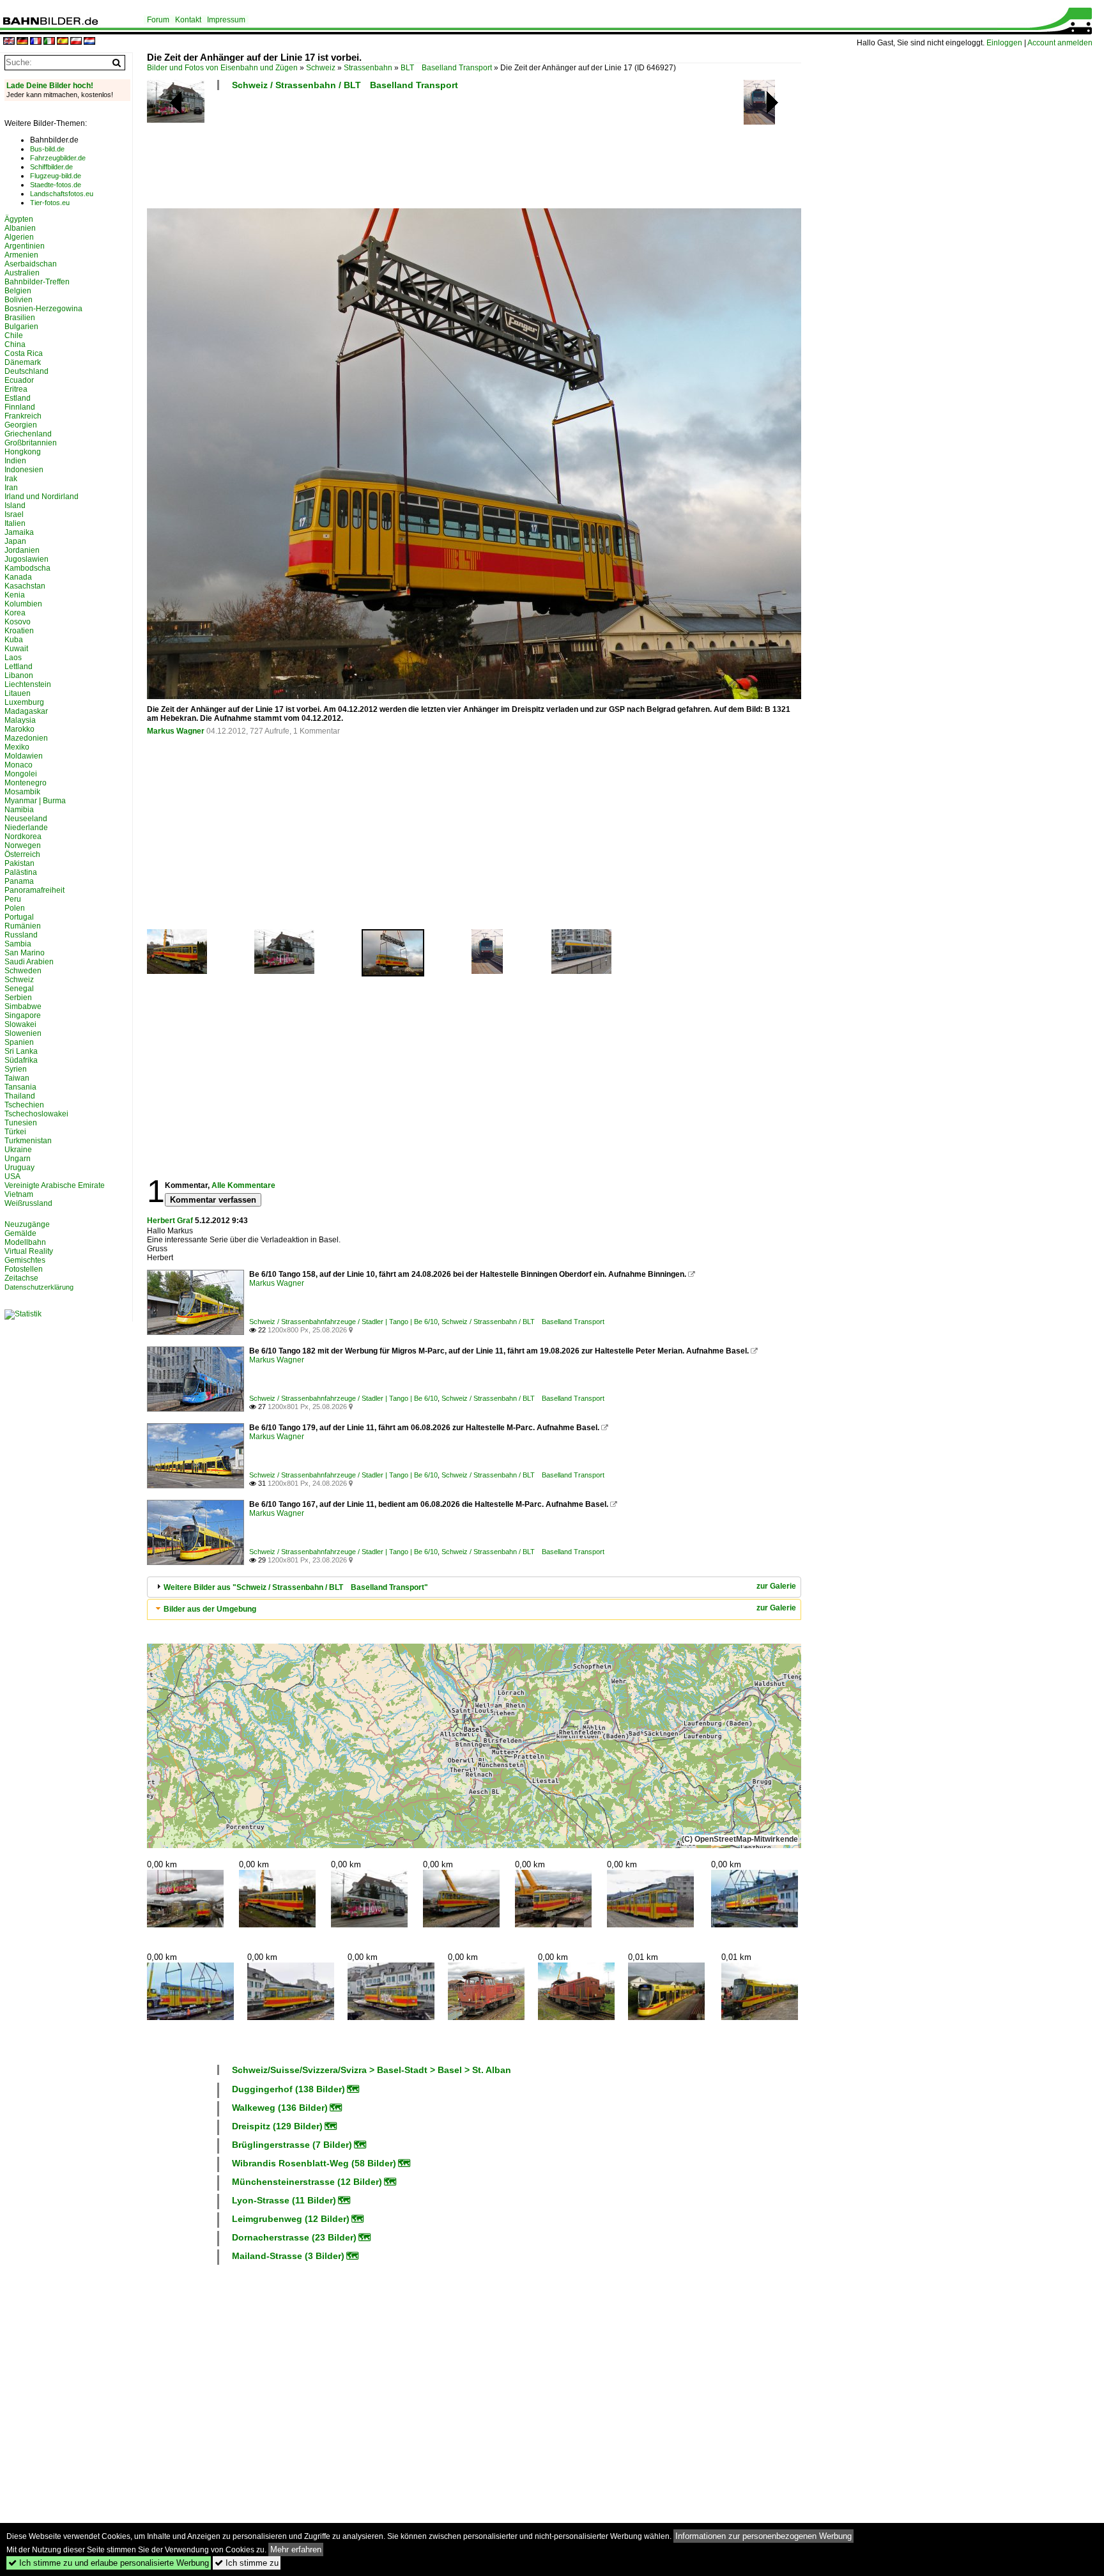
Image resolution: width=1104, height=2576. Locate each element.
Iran (11, 488)
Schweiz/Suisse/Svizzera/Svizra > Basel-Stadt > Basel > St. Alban (372, 2070)
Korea (15, 613)
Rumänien (23, 926)
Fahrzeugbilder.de (58, 158)
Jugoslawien (27, 559)
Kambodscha (27, 568)
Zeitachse (21, 1278)
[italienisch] (49, 42)
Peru (13, 899)
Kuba (14, 640)
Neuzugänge (27, 1224)
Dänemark (23, 362)
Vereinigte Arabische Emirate (55, 1185)
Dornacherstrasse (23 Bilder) (294, 2237)
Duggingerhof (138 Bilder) (288, 2089)
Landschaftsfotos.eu (62, 194)
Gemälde (20, 1233)
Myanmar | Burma (35, 801)
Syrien (16, 1069)
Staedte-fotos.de (56, 185)
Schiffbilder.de (51, 167)
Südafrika (21, 1060)
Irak (11, 479)
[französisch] (36, 42)
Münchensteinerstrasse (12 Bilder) (307, 2182)
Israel (14, 514)
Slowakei (20, 1024)
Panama (19, 881)
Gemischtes (25, 1260)
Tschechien (24, 1105)
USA (12, 1176)
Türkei (15, 1132)
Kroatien (19, 631)
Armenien (21, 255)
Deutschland (27, 371)
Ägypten (19, 219)
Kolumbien (23, 604)
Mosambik (22, 792)
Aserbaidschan (31, 264)
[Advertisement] (474, 153)
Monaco (19, 765)
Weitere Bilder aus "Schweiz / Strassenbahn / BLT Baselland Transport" (296, 1587)
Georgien (21, 425)
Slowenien (23, 1033)
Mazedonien (26, 738)
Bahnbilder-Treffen (37, 282)
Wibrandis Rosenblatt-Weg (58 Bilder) (314, 2163)
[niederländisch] (89, 42)
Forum (158, 20)
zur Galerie (776, 1586)
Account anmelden (1060, 43)
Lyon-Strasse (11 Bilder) (284, 2200)
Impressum (226, 20)
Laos (13, 658)
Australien (22, 273)
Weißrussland (28, 1203)
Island (15, 505)
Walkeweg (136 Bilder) (280, 2108)
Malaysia (20, 720)
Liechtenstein (28, 684)
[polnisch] (76, 42)
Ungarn (18, 1159)
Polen (15, 908)
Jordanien (22, 550)
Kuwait (16, 649)
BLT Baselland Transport (446, 68)
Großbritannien (31, 443)
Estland (18, 398)
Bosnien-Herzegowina (43, 309)
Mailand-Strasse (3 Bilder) (288, 2256)
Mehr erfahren (296, 2549)
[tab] (474, 1587)
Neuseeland (26, 819)
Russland (21, 935)
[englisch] (9, 42)
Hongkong (23, 452)
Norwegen (23, 845)
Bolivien (19, 300)
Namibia (19, 810)
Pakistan (19, 863)
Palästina (21, 872)
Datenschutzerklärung (39, 1287)
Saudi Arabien (29, 962)
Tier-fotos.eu (50, 203)
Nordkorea (23, 837)
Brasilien (20, 318)
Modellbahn (25, 1242)
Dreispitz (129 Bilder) (277, 2126)
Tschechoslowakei (36, 1114)
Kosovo (18, 622)
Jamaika (19, 532)
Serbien (18, 998)
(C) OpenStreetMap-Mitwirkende (740, 1839)
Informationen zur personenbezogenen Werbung (763, 2536)
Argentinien (25, 246)
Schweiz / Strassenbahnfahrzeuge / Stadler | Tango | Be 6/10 (343, 1322)
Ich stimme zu (247, 2563)
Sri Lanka (21, 1051)
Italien (15, 523)
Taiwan (17, 1078)
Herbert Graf (170, 1221)
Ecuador (19, 380)
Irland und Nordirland (42, 497)
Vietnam (19, 1194)
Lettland (19, 667)
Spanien (19, 1042)
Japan (15, 541)
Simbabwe (23, 1006)
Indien (15, 461)
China (15, 344)
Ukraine (18, 1150)
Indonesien (24, 470)
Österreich (22, 854)
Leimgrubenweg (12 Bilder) (291, 2219)
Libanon (19, 675)
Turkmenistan (28, 1141)
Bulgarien (21, 327)
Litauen (18, 693)
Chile (14, 335)
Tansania (20, 1087)
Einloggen (1004, 43)
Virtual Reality (29, 1251)
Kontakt (188, 20)
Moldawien (24, 756)
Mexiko (17, 747)
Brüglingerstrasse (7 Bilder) (292, 2145)
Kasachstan (25, 586)
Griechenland (28, 434)
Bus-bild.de (47, 149)
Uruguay (19, 1168)
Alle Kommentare (243, 1185)
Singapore (23, 1015)
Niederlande (26, 828)
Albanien (20, 228)
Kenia (15, 595)
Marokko (19, 729)
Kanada (18, 577)
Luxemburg (24, 702)
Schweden (23, 971)
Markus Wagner (176, 731)
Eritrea (16, 389)
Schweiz (321, 68)
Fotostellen (24, 1269)
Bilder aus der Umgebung (210, 1609)
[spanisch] (63, 42)
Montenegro (26, 783)
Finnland (20, 407)
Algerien (19, 237)
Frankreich (23, 416)
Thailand (20, 1096)
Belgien (18, 291)
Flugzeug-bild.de (56, 176)
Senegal (19, 989)
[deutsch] (22, 42)
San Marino (25, 953)
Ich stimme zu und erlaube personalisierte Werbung (109, 2563)
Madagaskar (26, 711)
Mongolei (21, 774)
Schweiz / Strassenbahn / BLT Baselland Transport (345, 85)
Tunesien (21, 1123)
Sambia (18, 944)
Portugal (19, 917)
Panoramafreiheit (34, 890)
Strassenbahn (368, 68)
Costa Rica (24, 353)
